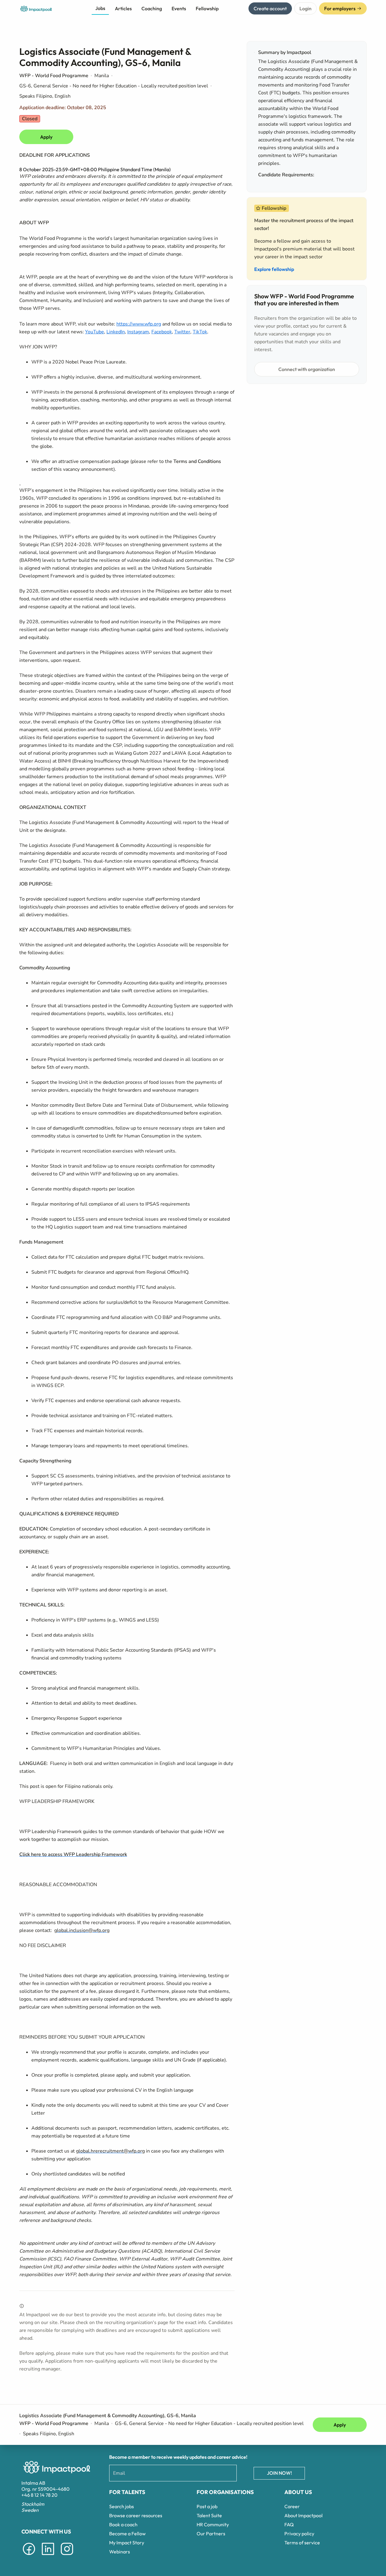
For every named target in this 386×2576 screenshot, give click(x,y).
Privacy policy (299, 2534)
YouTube (95, 332)
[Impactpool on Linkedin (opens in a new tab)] (48, 2556)
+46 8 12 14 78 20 (40, 2495)
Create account (270, 8)
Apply (46, 137)
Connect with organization (307, 369)
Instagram (138, 332)
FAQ (289, 2524)
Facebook (162, 332)
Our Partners (211, 2534)
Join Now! (279, 2473)
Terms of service (302, 2543)
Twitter (182, 332)
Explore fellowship (274, 269)
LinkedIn (116, 332)
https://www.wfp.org (139, 324)
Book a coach (123, 2524)
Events (179, 8)
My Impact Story (127, 2543)
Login (305, 8)
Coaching (152, 8)
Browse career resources (136, 2515)
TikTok (200, 332)
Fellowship (207, 8)
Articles (123, 8)
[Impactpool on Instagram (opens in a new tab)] (67, 2556)
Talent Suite (209, 2515)
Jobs (100, 8)
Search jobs (122, 2506)
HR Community (213, 2524)
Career (292, 2506)
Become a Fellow (127, 2534)
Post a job (207, 2506)
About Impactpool (304, 2515)
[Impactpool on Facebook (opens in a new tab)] (29, 2556)
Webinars (120, 2552)
